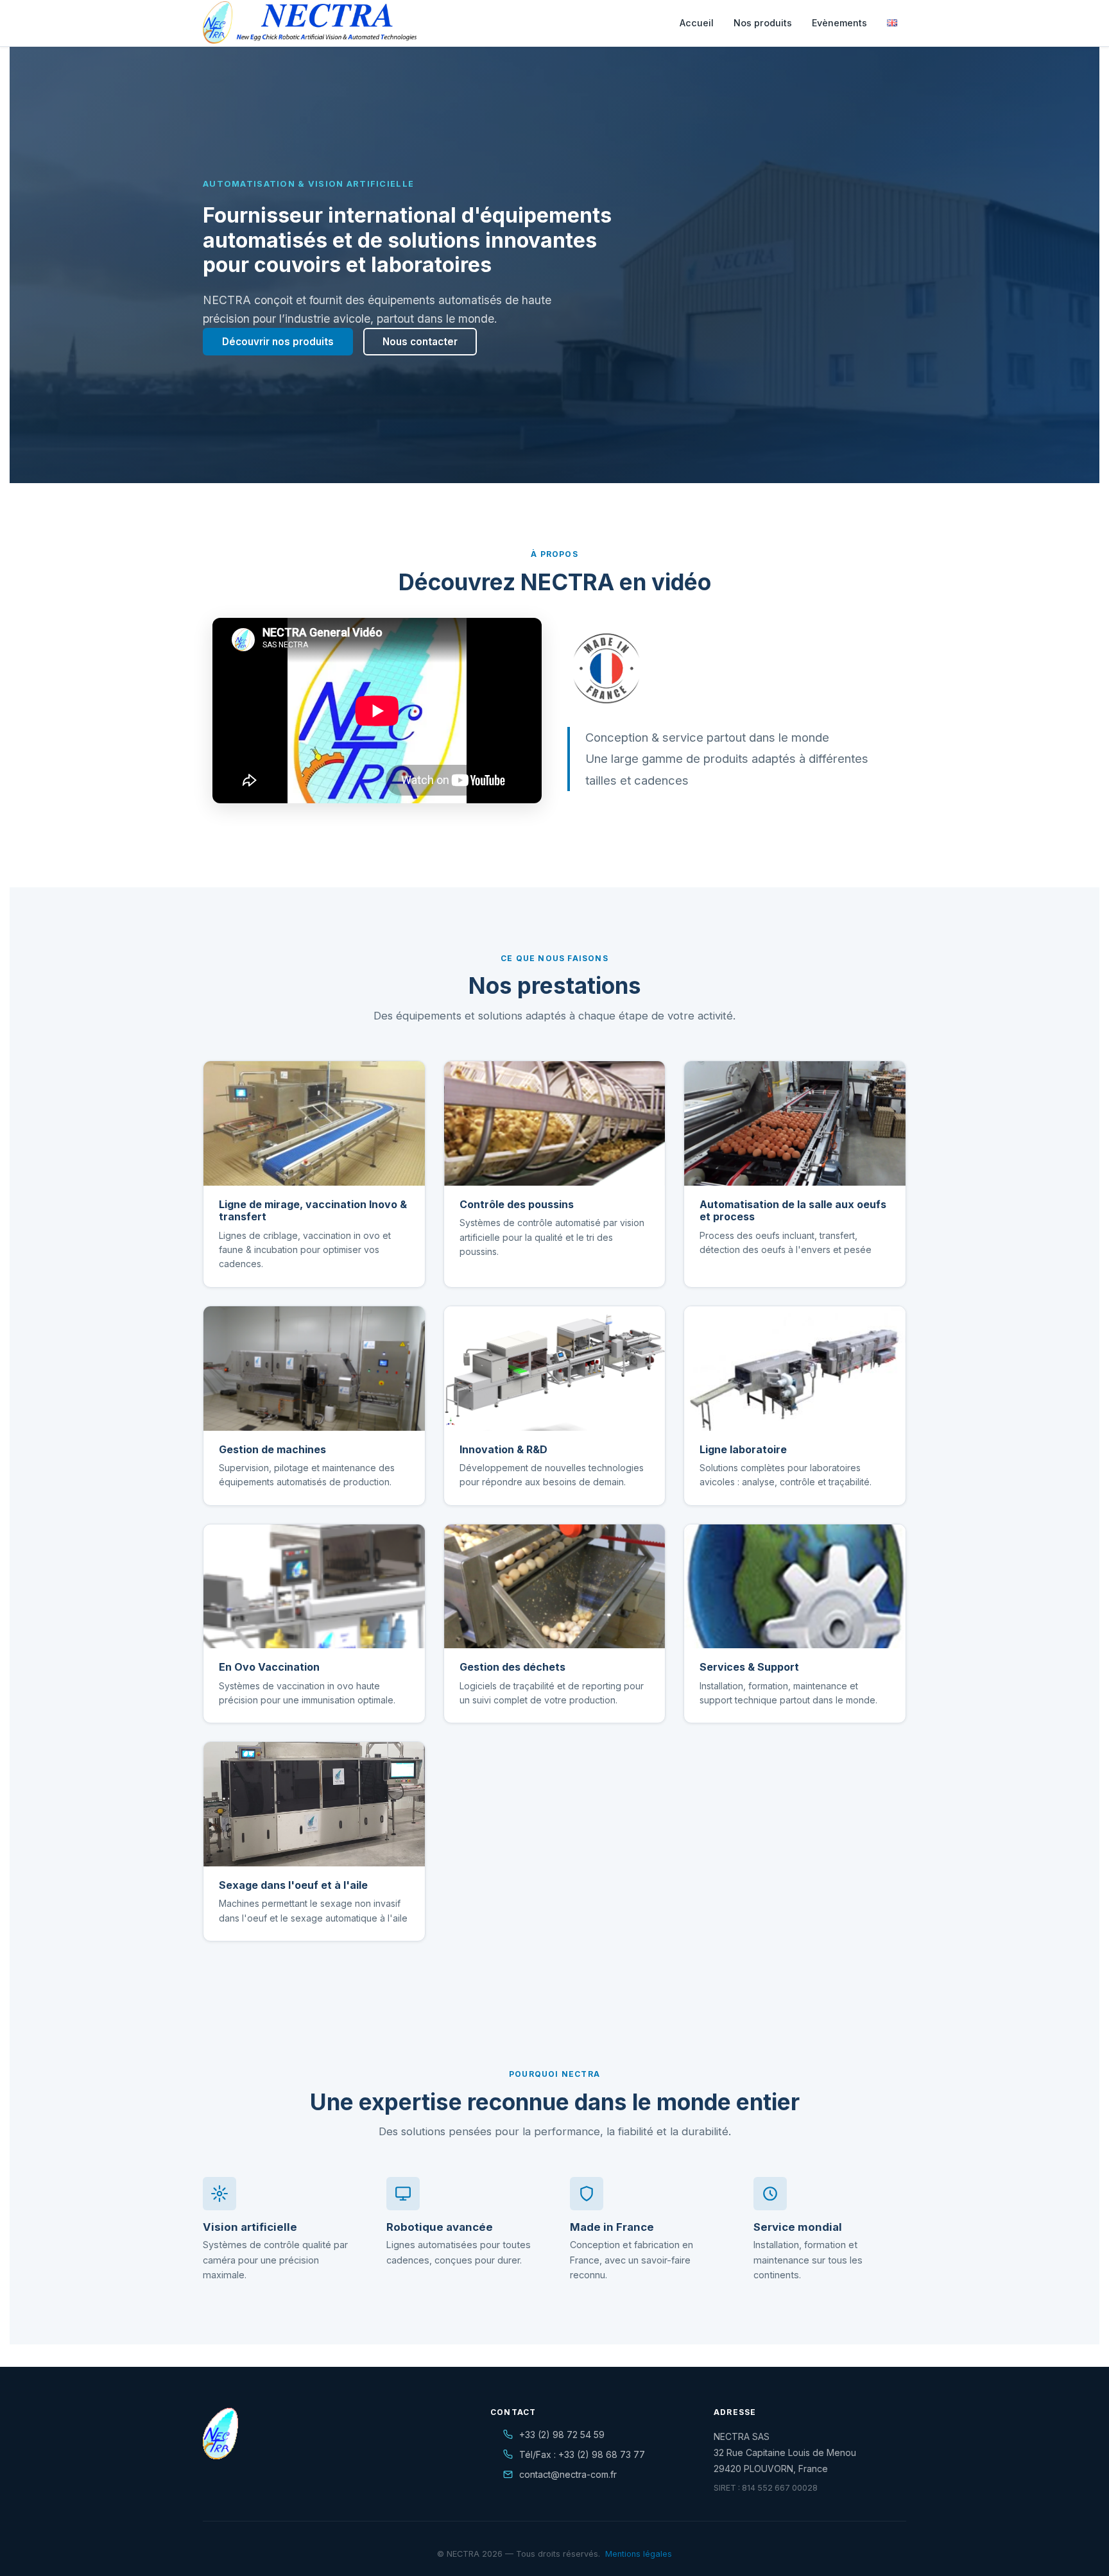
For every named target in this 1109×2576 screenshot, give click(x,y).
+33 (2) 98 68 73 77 (602, 2454)
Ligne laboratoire (743, 1449)
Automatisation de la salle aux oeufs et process (793, 1210)
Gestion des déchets (512, 1667)
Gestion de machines (272, 1449)
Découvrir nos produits (278, 342)
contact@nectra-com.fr (568, 2474)
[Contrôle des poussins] (555, 1123)
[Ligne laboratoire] (795, 1369)
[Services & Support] (795, 1587)
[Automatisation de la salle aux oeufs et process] (795, 1123)
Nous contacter (420, 342)
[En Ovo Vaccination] (314, 1587)
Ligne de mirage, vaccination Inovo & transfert (313, 1210)
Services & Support (749, 1667)
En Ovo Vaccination (269, 1667)
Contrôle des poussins (517, 1204)
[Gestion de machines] (314, 1369)
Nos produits (763, 23)
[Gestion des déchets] (555, 1587)
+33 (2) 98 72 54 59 (562, 2435)
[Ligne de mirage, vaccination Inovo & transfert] (314, 1123)
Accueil (697, 23)
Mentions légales (639, 2554)
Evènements (839, 23)
